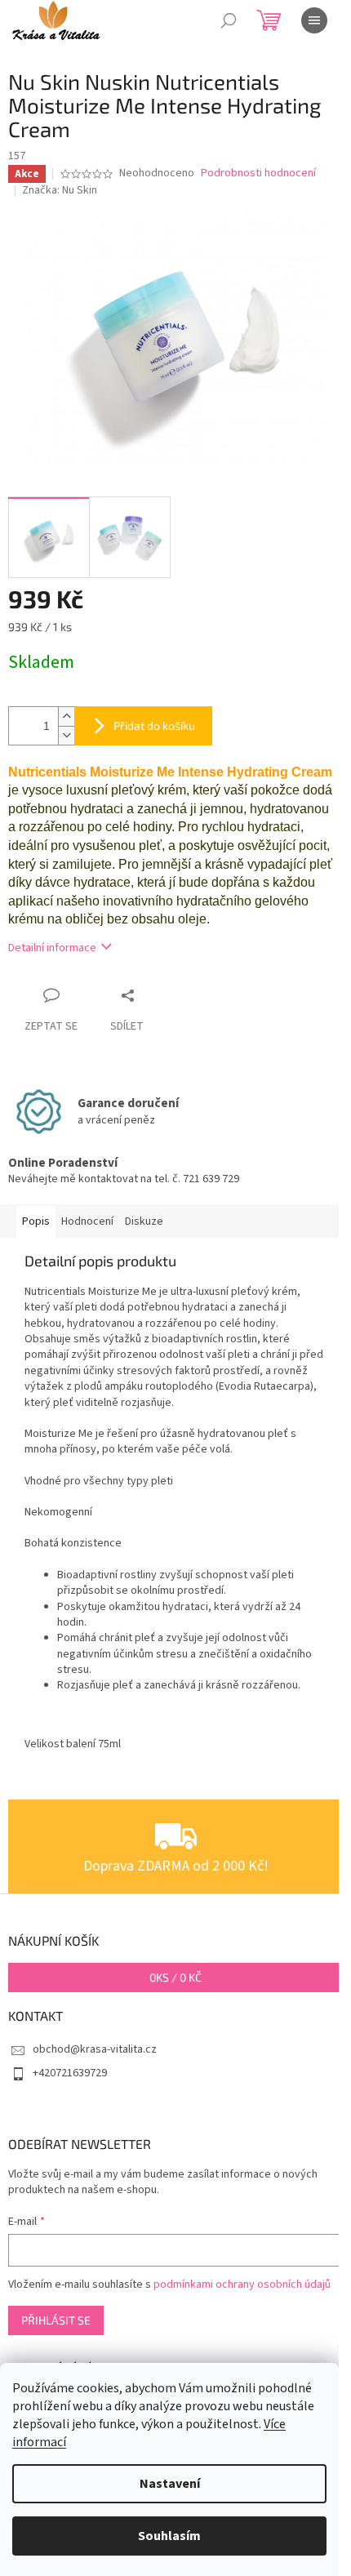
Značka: (60, 190)
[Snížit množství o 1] (66, 735)
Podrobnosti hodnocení (258, 174)
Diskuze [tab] (144, 1221)
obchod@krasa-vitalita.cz (95, 2049)
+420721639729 (70, 2073)
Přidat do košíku (154, 725)
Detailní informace (52, 948)
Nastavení (170, 2484)
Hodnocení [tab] (87, 1221)
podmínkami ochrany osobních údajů (242, 2285)
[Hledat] (229, 20)
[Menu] (314, 20)
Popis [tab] (36, 1221)
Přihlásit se (56, 2320)
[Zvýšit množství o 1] (66, 716)
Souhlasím (169, 2536)
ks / (175, 1977)
